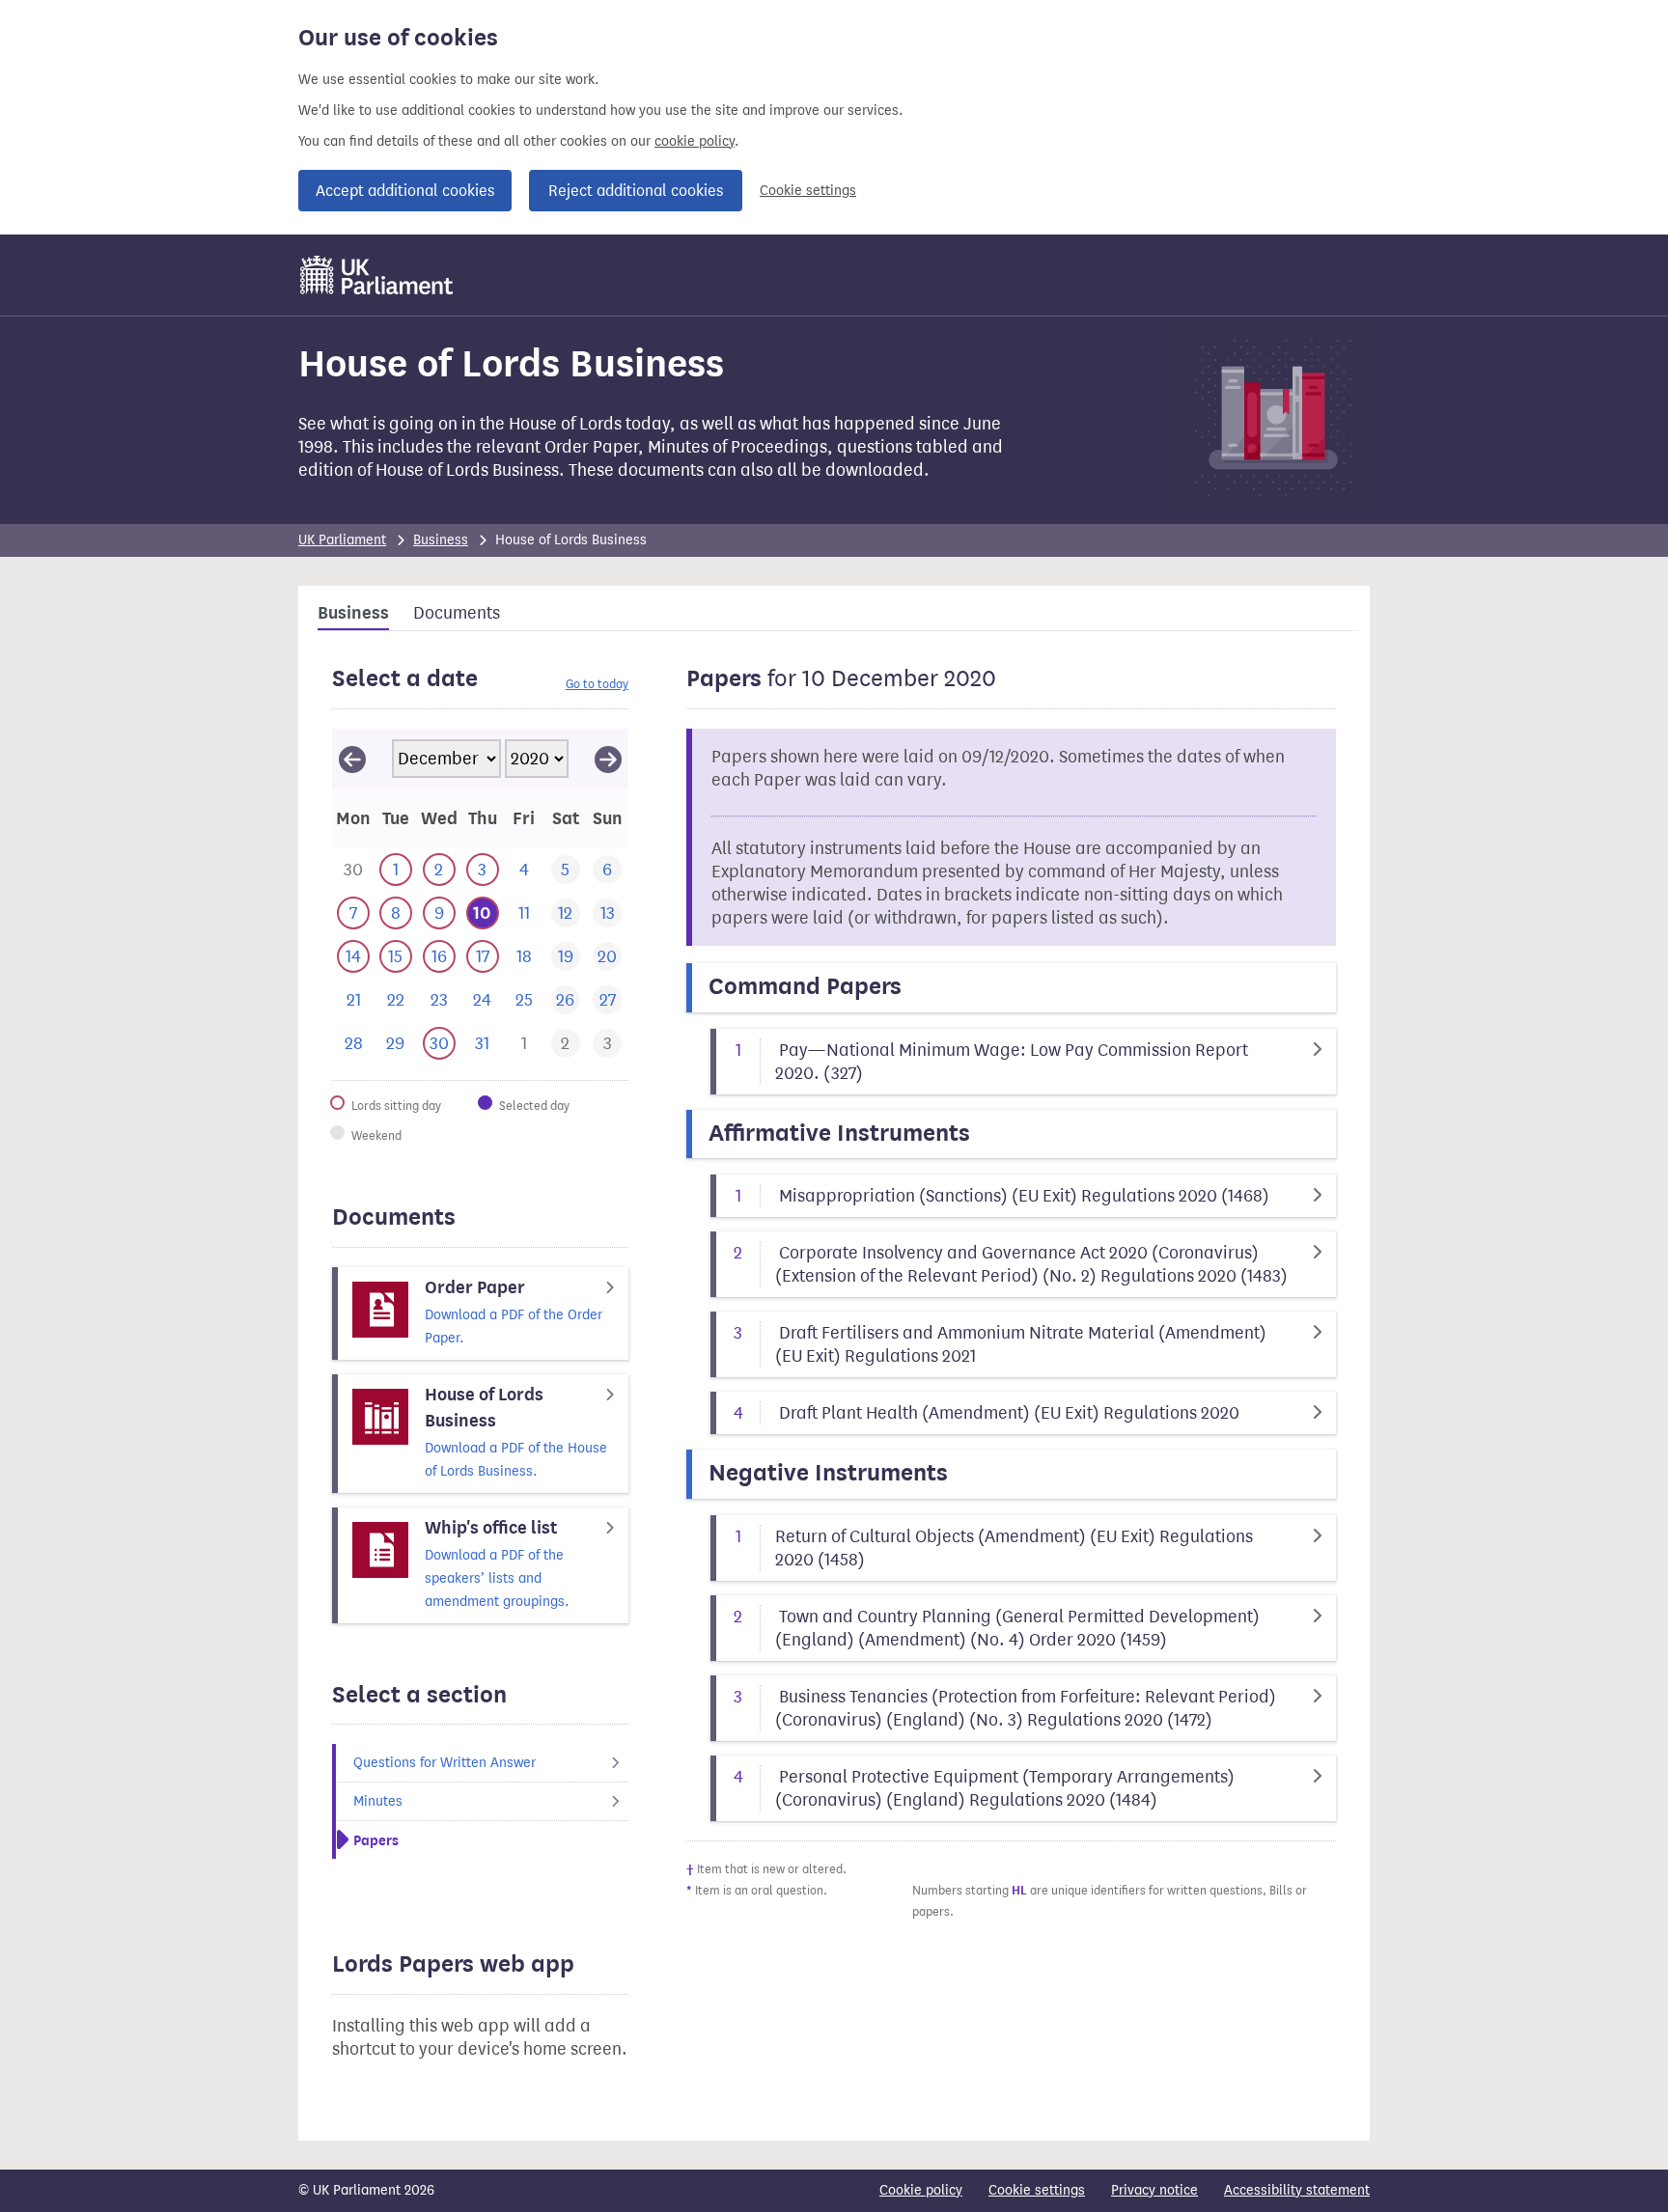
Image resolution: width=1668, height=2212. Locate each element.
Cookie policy (921, 2190)
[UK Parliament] (377, 275)
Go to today (597, 684)
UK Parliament (342, 540)
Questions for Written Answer (445, 1763)
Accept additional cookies (405, 191)
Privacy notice (1154, 2190)
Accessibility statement (1297, 2190)
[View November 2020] (352, 759)
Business (441, 540)
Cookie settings (808, 191)
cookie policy (695, 141)
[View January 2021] (608, 759)
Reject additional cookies (636, 191)
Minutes (378, 1801)
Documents (457, 613)
